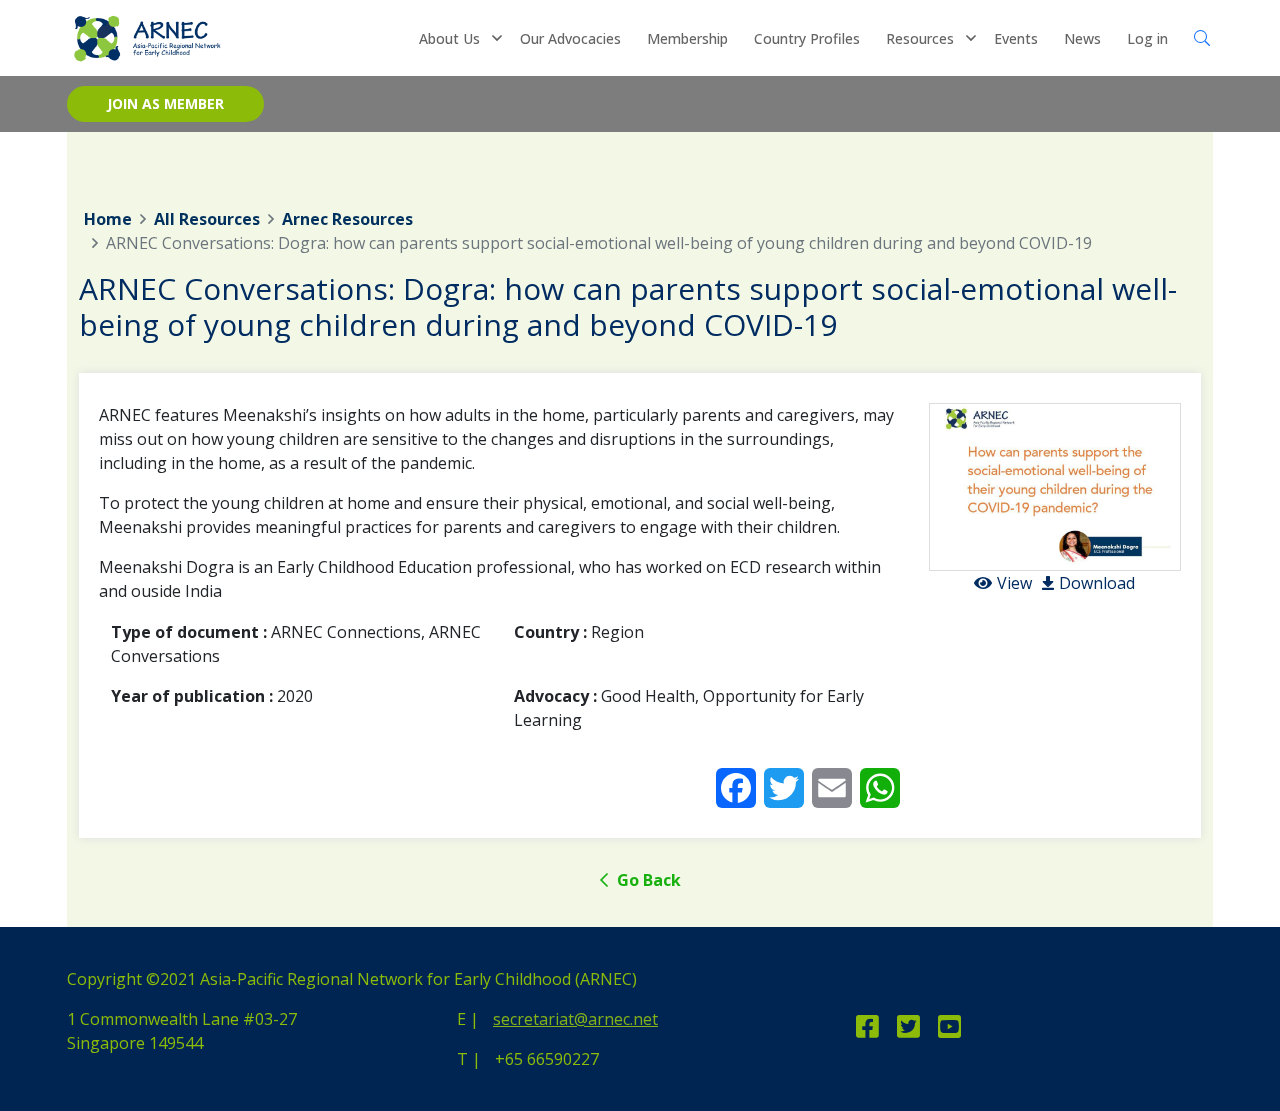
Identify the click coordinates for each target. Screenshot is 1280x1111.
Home (108, 219)
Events (1016, 38)
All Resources (207, 219)
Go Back (647, 880)
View (1014, 583)
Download (1097, 583)
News (1082, 38)
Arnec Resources (347, 219)
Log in (1147, 38)
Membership (687, 38)
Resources (920, 38)
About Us (449, 38)
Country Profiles (807, 38)
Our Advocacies (570, 38)
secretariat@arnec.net (575, 1019)
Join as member (165, 103)
